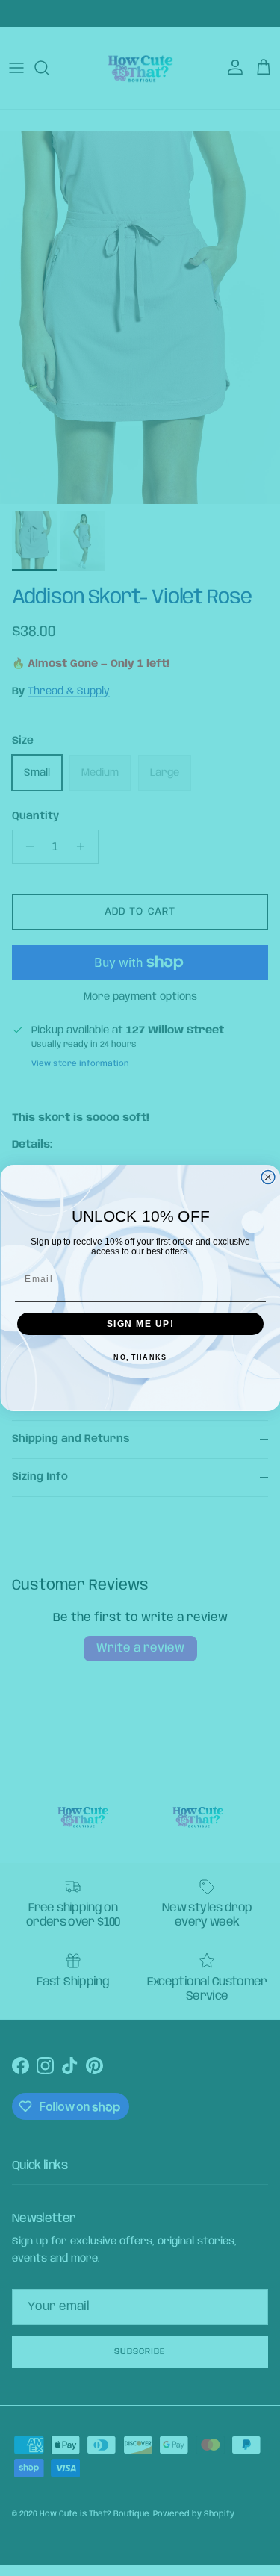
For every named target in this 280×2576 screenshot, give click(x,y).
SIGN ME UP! (140, 1324)
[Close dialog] (268, 1177)
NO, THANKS (140, 1358)
